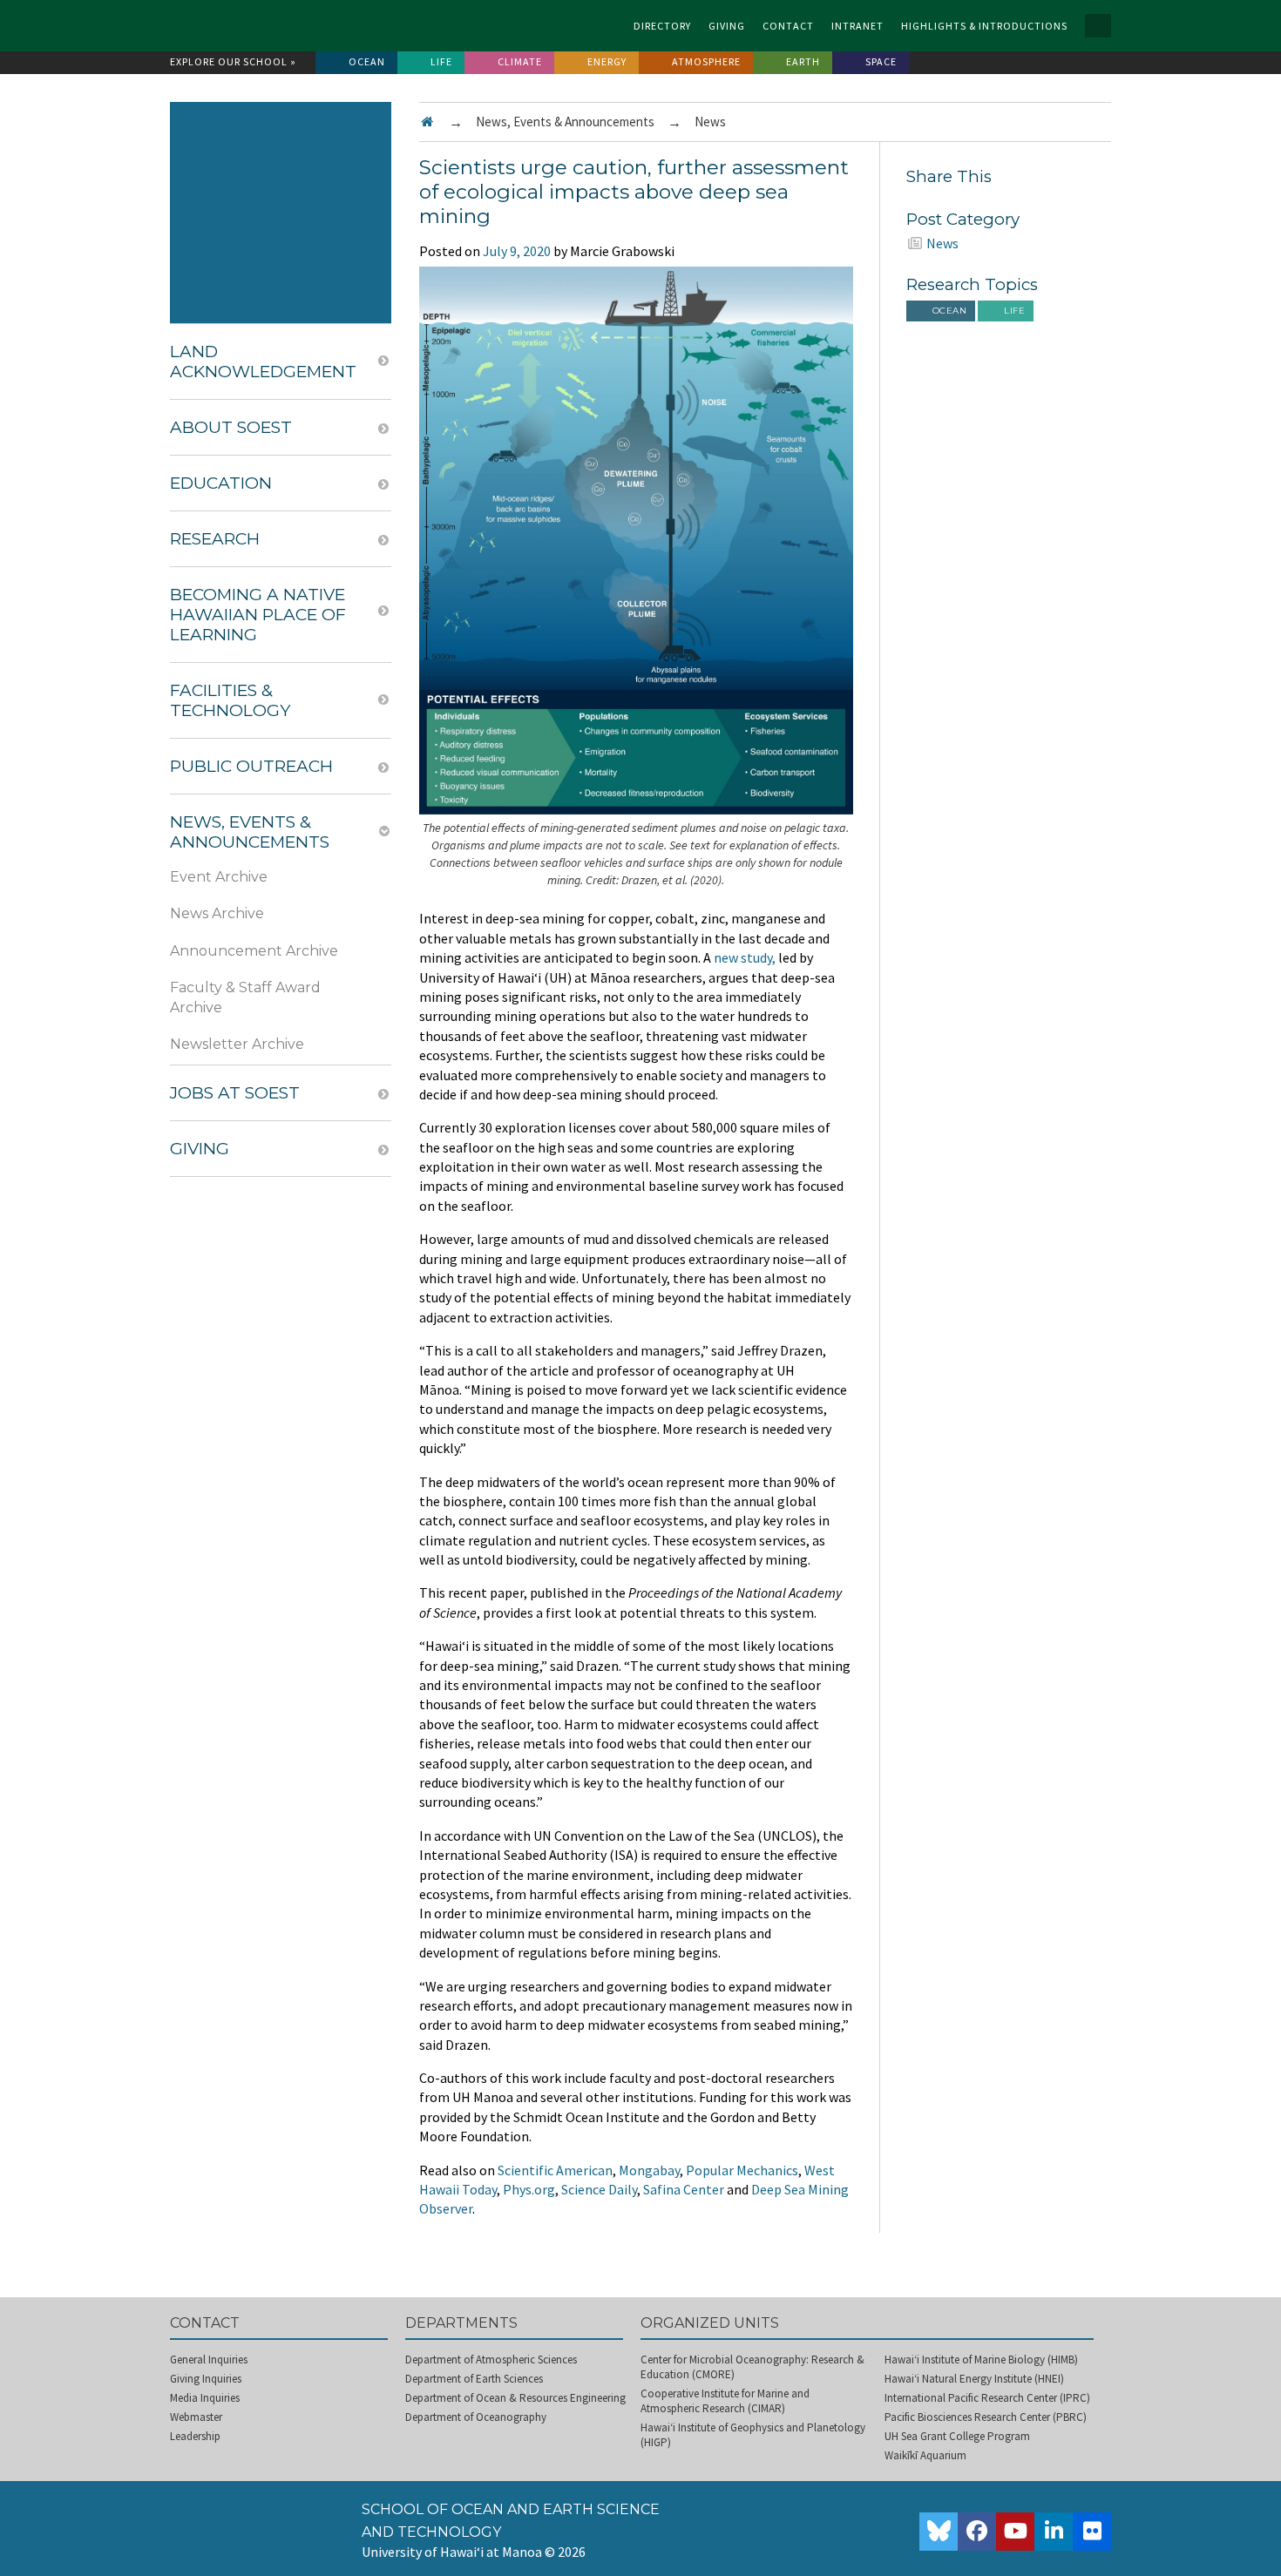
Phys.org (529, 2189)
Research (215, 539)
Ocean (367, 61)
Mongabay (649, 2170)
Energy (607, 61)
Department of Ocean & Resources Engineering (515, 2398)
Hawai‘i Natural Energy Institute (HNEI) (974, 2379)
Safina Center (684, 2189)
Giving (727, 26)
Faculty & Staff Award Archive (245, 997)
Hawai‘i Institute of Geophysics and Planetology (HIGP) (753, 2435)
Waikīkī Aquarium (925, 2455)
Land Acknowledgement (263, 362)
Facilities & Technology (230, 700)
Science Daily (599, 2189)
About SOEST (231, 427)
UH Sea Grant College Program (957, 2436)
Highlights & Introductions (984, 26)
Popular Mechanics (742, 2170)
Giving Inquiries (206, 2379)
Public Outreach (251, 766)
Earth (803, 61)
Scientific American (555, 2170)
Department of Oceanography (476, 2417)
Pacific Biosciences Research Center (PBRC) (986, 2417)
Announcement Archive (254, 951)
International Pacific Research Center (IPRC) (987, 2398)
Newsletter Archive (237, 1044)
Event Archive (219, 877)
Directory (662, 26)
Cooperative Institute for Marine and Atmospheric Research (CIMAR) (725, 2401)
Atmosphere (706, 61)
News (710, 122)
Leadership (195, 2436)
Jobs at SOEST (235, 1093)
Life (441, 61)
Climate (520, 61)
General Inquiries (209, 2360)
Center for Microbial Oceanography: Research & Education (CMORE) (752, 2367)
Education (221, 483)
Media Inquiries (205, 2398)
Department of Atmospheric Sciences (491, 2360)
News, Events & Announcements (565, 122)
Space (881, 61)
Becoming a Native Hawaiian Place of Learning (258, 615)
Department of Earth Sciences (474, 2379)
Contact (788, 26)
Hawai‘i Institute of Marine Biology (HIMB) (981, 2360)
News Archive (217, 913)
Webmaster (196, 2417)
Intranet (857, 26)
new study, (745, 957)
